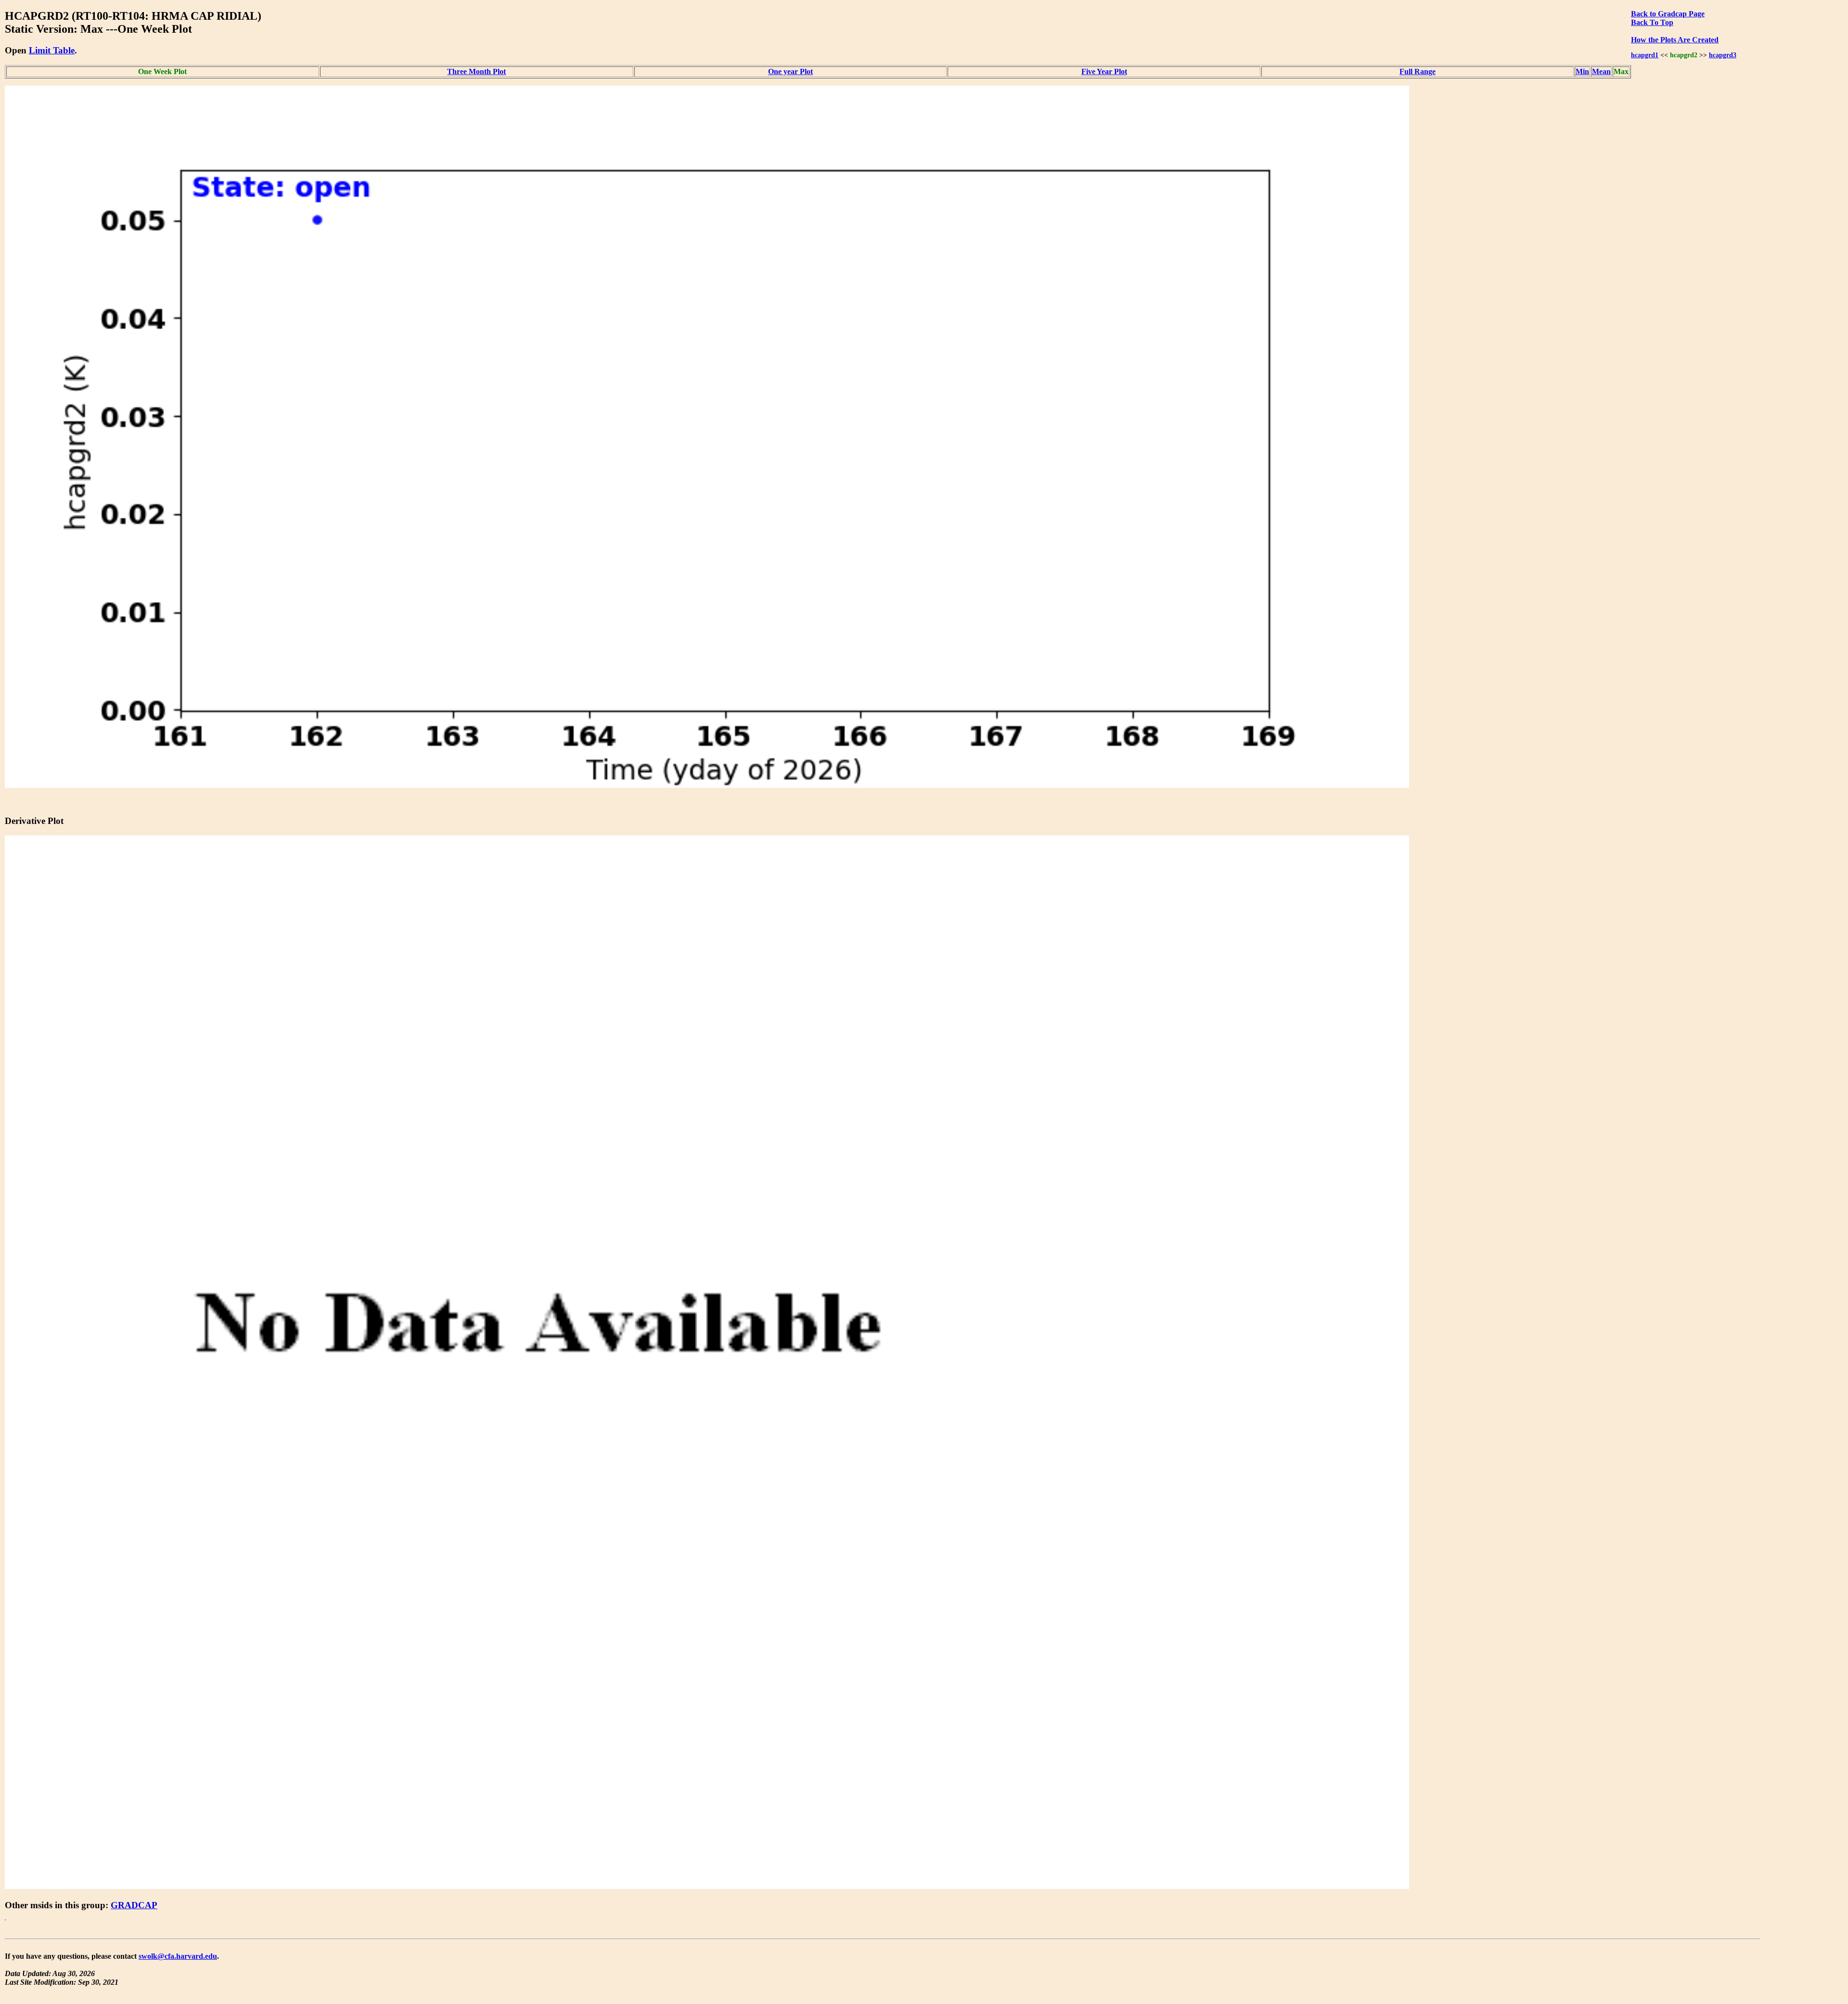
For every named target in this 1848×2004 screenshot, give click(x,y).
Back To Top (1652, 22)
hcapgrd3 (1723, 55)
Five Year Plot (1104, 71)
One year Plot (790, 71)
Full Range (1418, 71)
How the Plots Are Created (1675, 40)
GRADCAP (134, 1905)
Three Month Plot (476, 71)
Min (1582, 71)
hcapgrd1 (1645, 55)
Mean (1601, 71)
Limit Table (52, 50)
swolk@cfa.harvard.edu (178, 1956)
